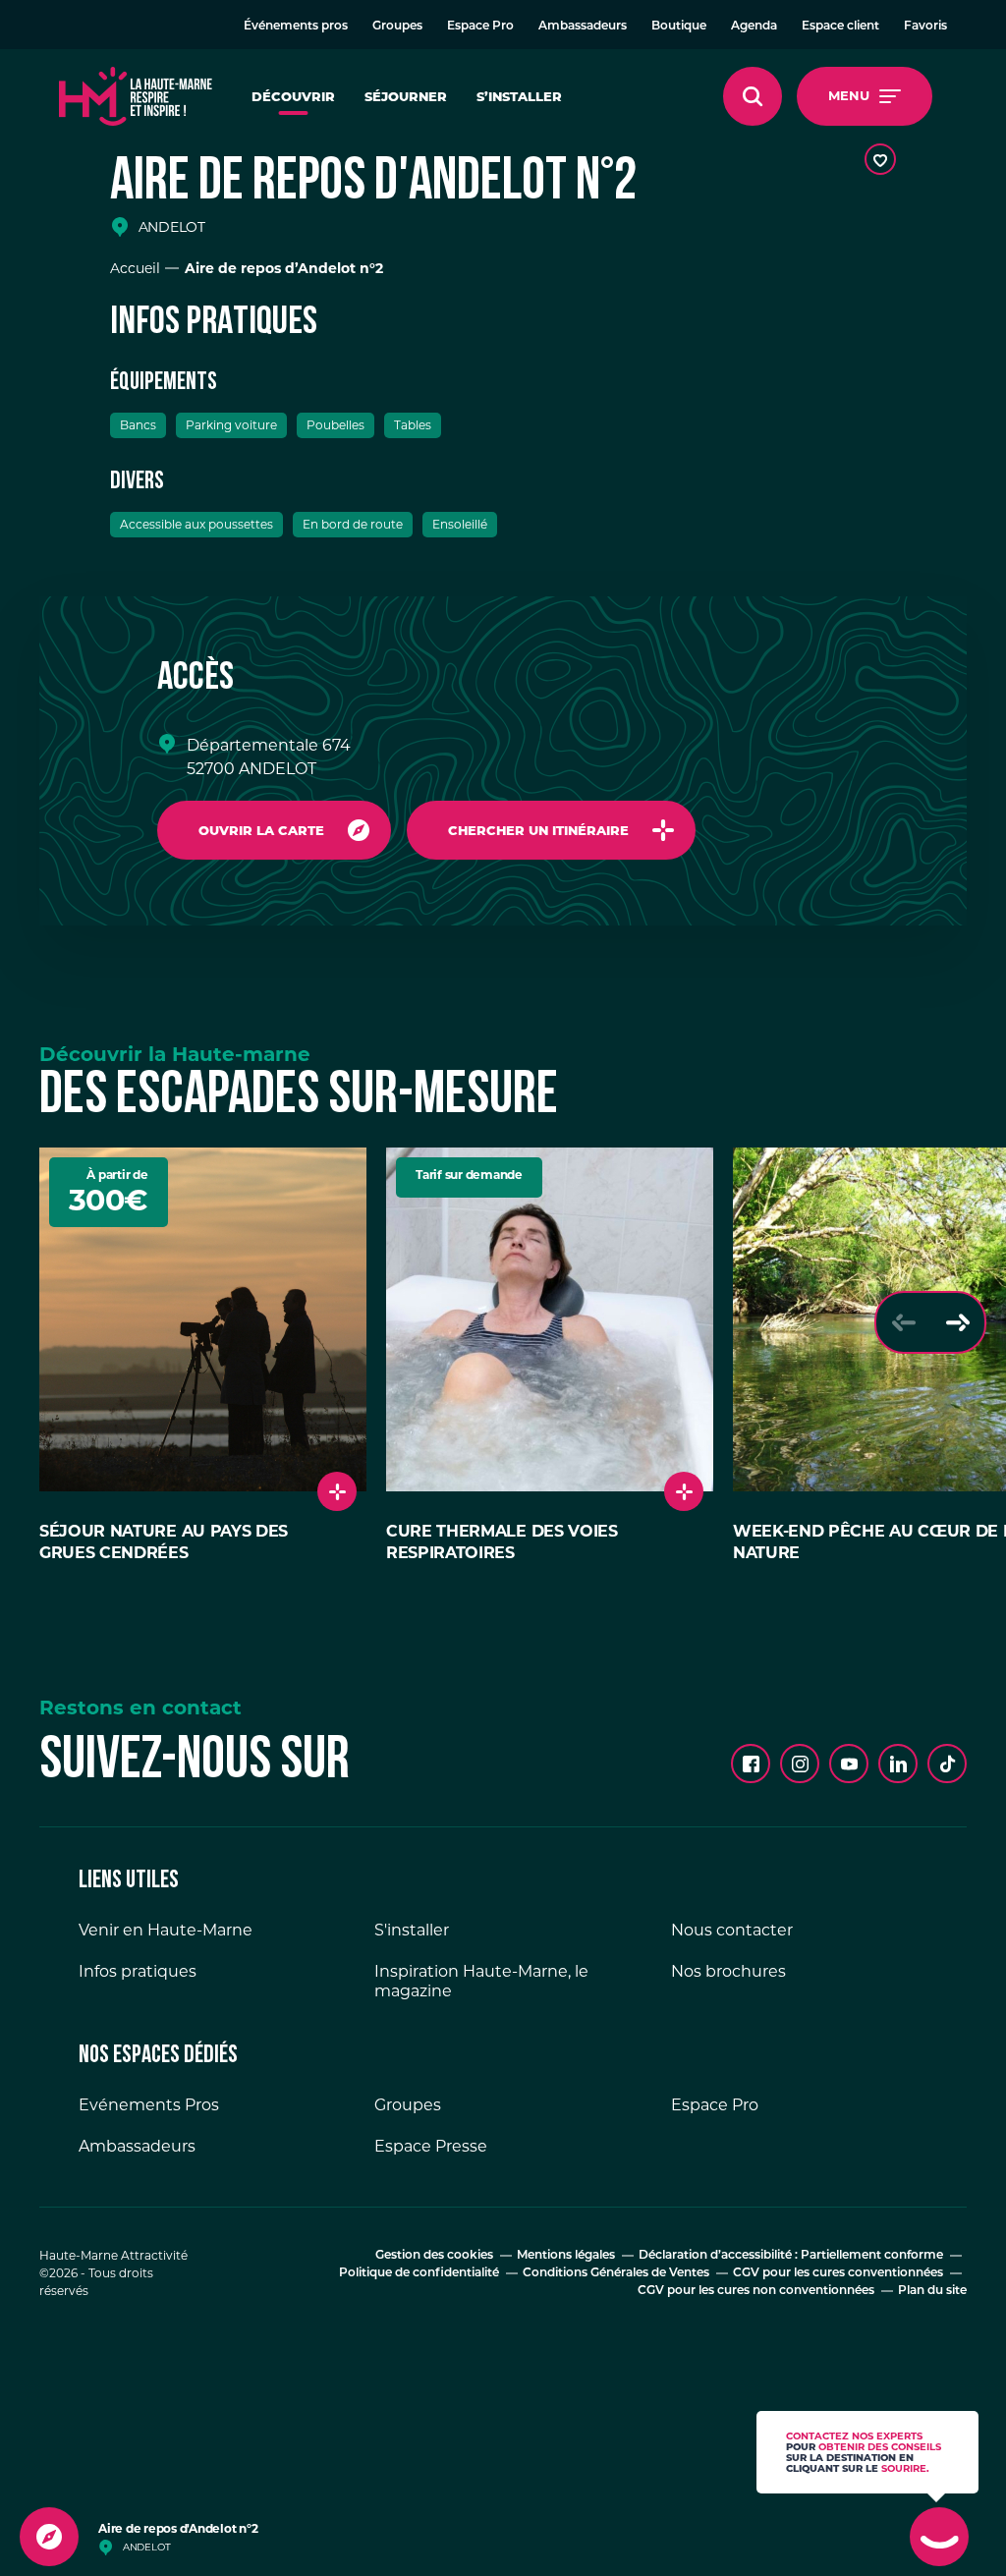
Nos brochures (728, 1971)
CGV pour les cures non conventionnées (756, 2291)
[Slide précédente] (903, 1322)
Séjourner (406, 96)
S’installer (519, 96)
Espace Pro (480, 27)
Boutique (679, 27)
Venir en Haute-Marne (166, 1930)
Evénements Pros (149, 2105)
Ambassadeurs (583, 27)
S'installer (412, 1930)
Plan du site (932, 2291)
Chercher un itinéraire (538, 830)
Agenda (754, 27)
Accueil (135, 268)
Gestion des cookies (434, 2256)
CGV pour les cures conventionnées (838, 2273)
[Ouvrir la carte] (49, 2537)
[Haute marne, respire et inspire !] (136, 96)
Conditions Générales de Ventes (616, 2273)
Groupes (397, 27)
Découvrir (293, 96)
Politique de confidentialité (419, 2273)
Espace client (840, 27)
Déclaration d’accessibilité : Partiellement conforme (791, 2256)
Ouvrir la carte (261, 830)
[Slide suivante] (957, 1322)
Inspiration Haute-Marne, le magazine (481, 1981)
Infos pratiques (138, 1971)
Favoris (925, 27)
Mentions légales (566, 2256)
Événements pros (296, 27)
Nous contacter (732, 1930)
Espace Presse (431, 2146)
